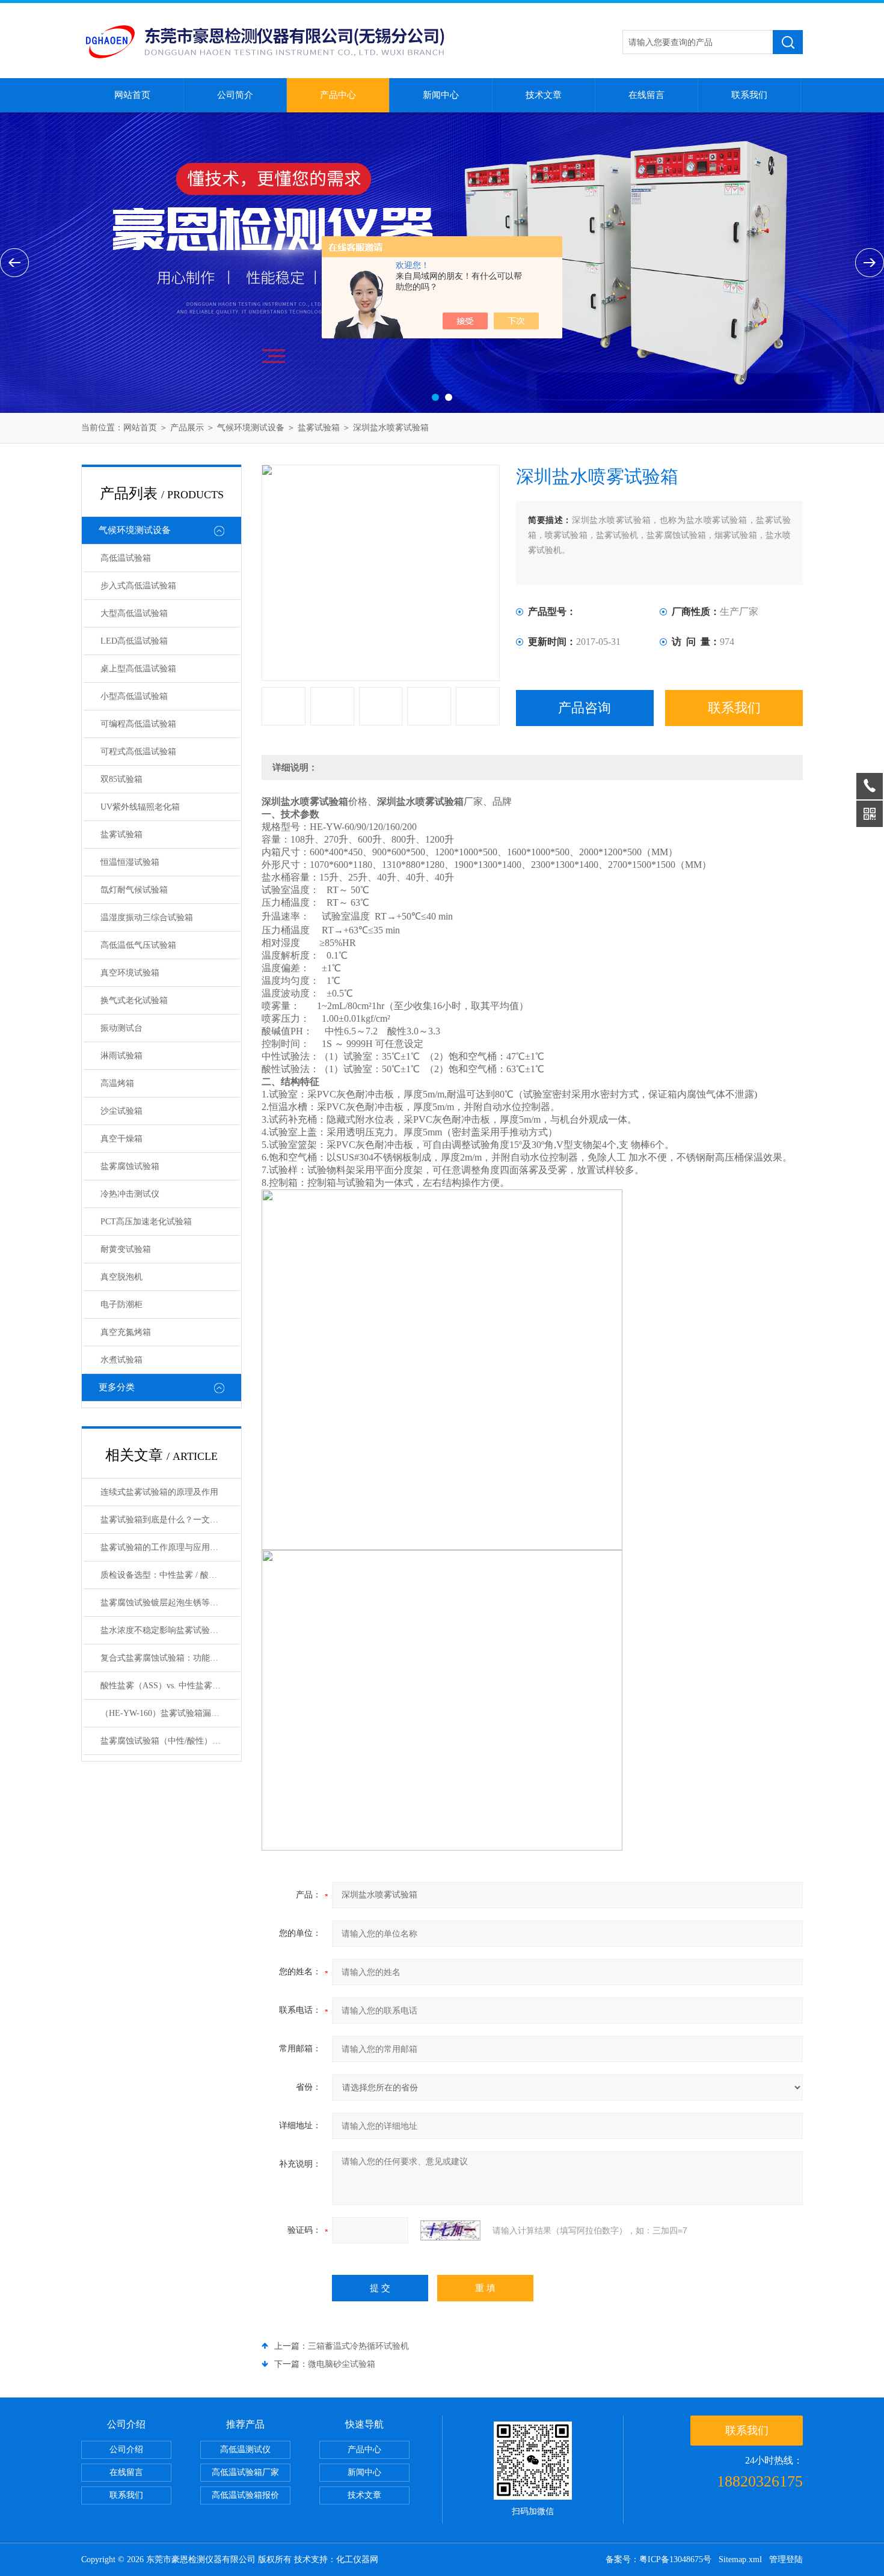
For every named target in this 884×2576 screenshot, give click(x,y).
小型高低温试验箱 (134, 696)
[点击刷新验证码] (450, 2230)
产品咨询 (585, 708)
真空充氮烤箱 (126, 1332)
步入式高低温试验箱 (138, 586)
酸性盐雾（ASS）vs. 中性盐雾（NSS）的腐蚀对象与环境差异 (170, 1686)
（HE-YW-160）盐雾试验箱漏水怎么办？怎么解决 (170, 1713)
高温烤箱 (117, 1083)
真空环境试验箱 (130, 973)
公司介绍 (126, 2449)
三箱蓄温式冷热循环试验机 (358, 2346)
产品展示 (187, 428)
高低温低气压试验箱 (138, 945)
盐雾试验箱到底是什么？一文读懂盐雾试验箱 (170, 1520)
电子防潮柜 (121, 1305)
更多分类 (117, 1387)
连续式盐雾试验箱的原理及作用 (159, 1492)
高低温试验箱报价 (245, 2495)
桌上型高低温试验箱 (138, 669)
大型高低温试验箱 (134, 613)
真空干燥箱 (121, 1139)
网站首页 (132, 95)
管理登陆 (786, 2559)
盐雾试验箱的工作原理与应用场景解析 (170, 1547)
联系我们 (749, 95)
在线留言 (646, 95)
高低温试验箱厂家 (245, 2472)
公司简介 (235, 95)
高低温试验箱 (126, 558)
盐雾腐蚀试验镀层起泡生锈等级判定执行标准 (170, 1603)
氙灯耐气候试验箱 (134, 890)
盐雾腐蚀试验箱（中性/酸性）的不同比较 (170, 1741)
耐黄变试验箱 (126, 1249)
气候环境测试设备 (251, 428)
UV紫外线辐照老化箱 (140, 807)
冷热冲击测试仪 (130, 1194)
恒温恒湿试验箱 (130, 862)
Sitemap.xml (740, 2559)
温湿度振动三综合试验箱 (147, 917)
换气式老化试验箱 (134, 1000)
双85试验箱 (121, 779)
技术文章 (544, 95)
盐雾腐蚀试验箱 (130, 1166)
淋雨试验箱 (121, 1056)
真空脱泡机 (121, 1277)
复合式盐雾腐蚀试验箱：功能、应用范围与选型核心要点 (170, 1658)
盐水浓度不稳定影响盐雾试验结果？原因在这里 (170, 1630)
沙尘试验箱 (121, 1111)
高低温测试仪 (245, 2449)
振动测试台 (121, 1028)
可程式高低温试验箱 (138, 752)
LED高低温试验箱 (134, 641)
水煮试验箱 (121, 1360)
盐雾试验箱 (319, 428)
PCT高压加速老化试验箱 (146, 1222)
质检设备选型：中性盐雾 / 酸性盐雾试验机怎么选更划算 (170, 1575)
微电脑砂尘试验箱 (342, 2364)
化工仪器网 (357, 2559)
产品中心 (338, 95)
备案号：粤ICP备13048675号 (658, 2559)
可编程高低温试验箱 (138, 724)
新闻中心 (441, 95)
